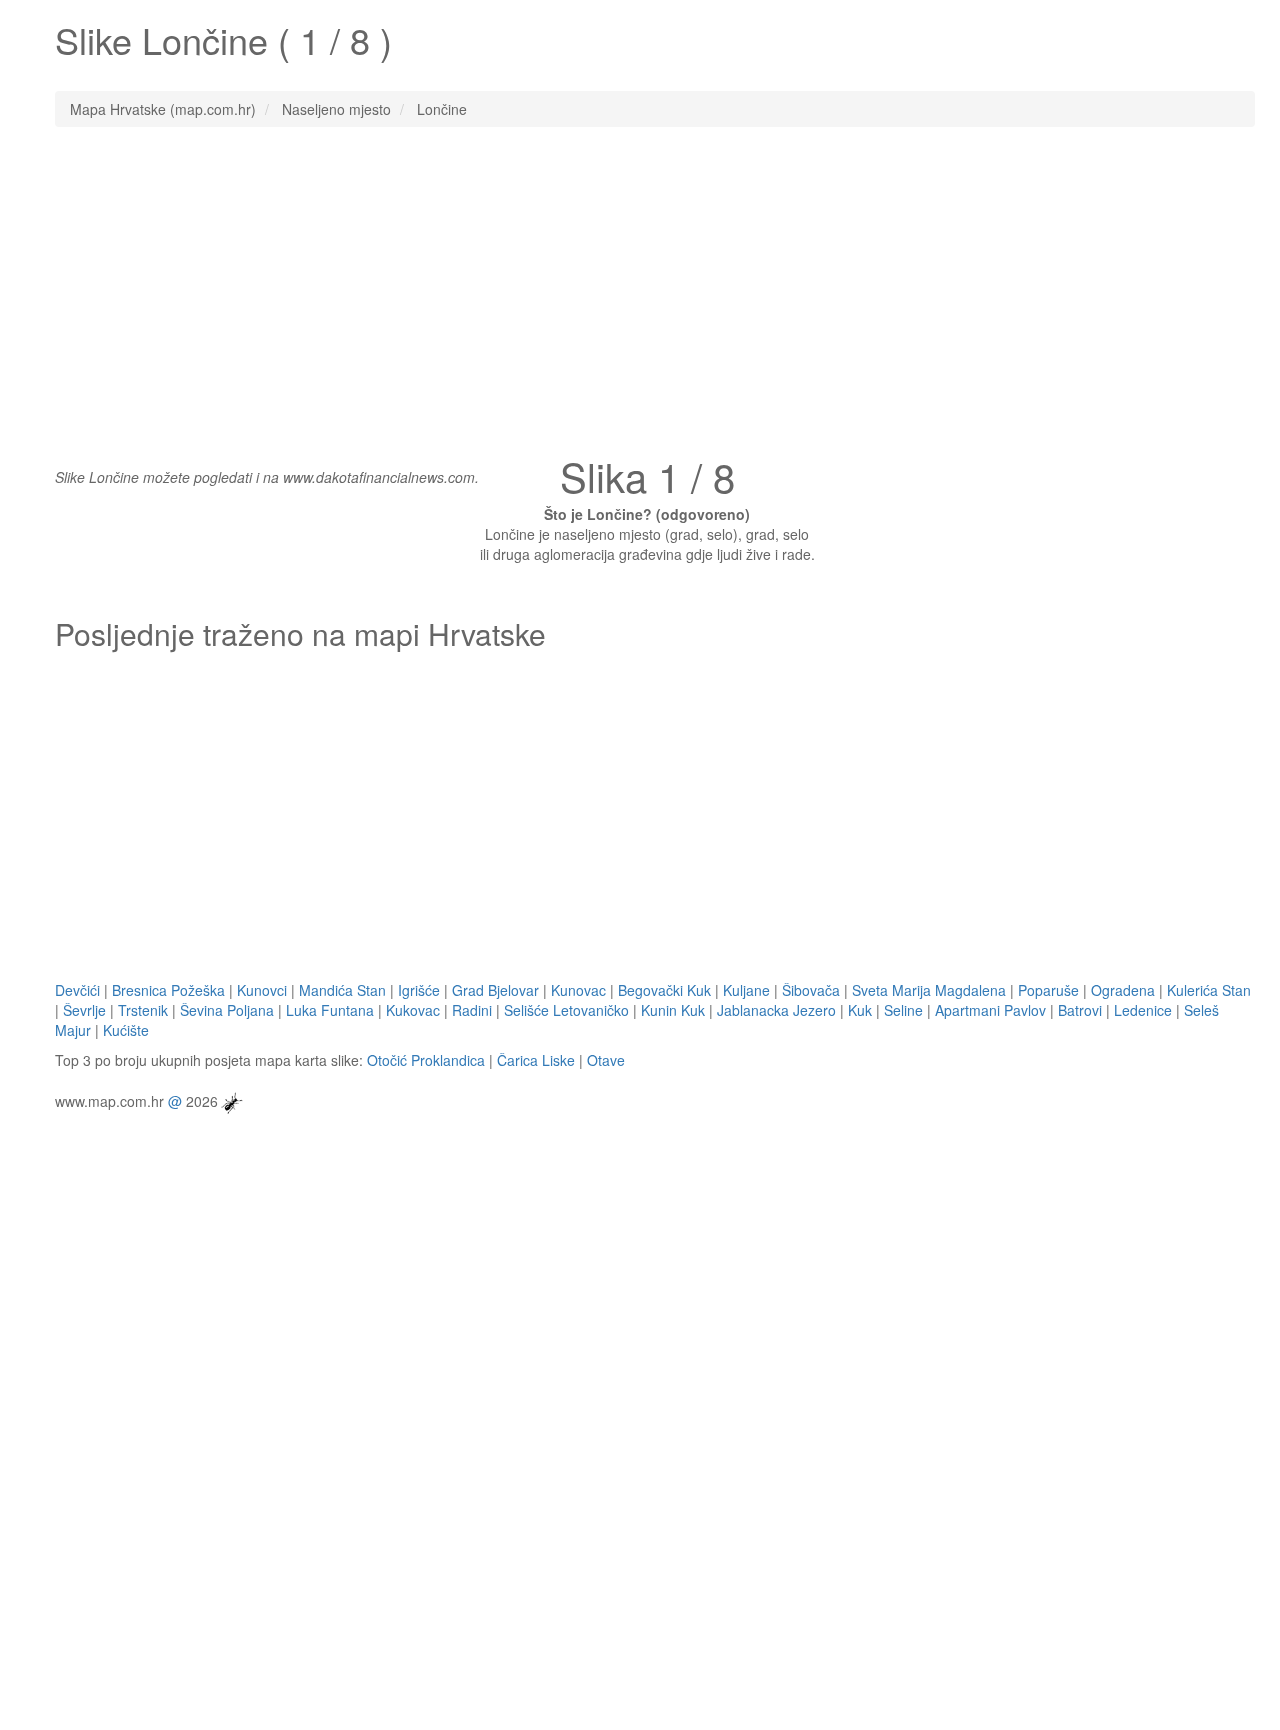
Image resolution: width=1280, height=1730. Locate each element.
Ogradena (1123, 990)
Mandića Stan (342, 990)
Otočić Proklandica (426, 1060)
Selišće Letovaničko (566, 1010)
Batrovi (1080, 1010)
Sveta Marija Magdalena (929, 990)
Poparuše (1048, 990)
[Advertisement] (640, 287)
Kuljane (746, 990)
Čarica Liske (536, 1060)
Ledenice (1143, 1010)
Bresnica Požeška (168, 990)
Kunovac (578, 990)
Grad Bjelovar (495, 990)
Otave (606, 1060)
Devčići (77, 990)
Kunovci (262, 990)
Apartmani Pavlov (990, 1010)
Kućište (126, 1030)
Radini (472, 1010)
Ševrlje (84, 1010)
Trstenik (143, 1010)
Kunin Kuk (673, 1010)
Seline (903, 1010)
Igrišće (419, 990)
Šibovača (811, 990)
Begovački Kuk (664, 990)
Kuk (860, 1010)
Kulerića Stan (1209, 990)
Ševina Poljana (227, 1010)
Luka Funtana (330, 1010)
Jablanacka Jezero (776, 1010)
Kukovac (413, 1010)
